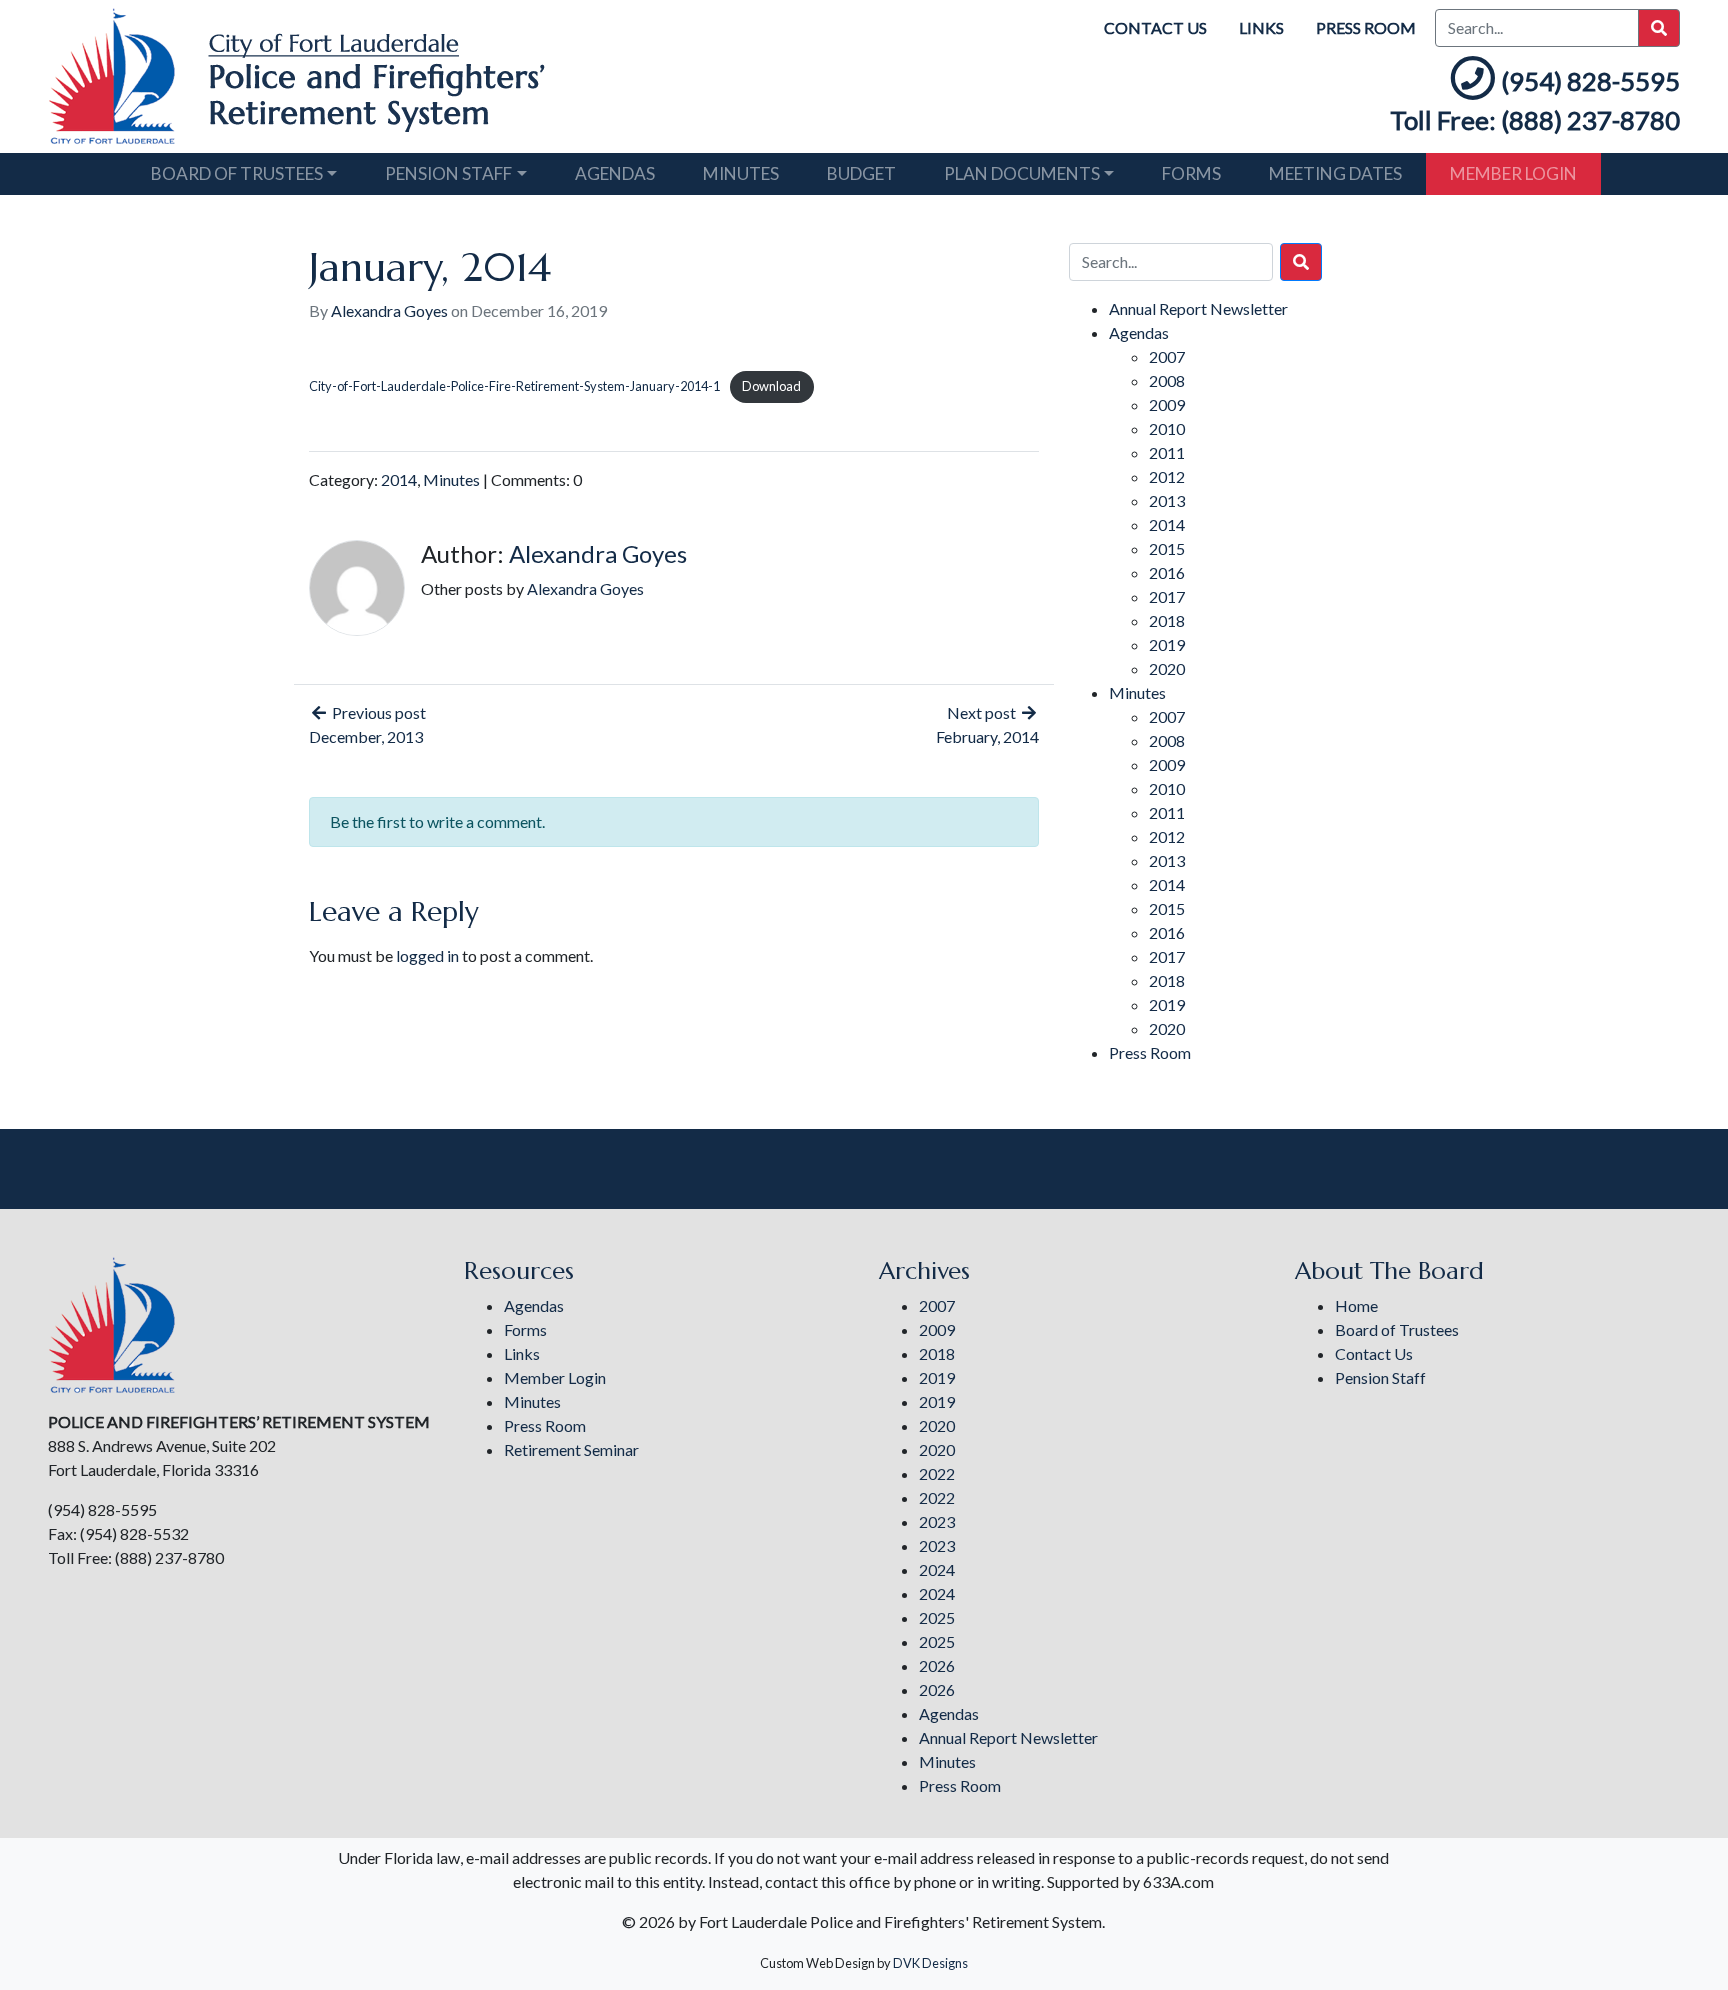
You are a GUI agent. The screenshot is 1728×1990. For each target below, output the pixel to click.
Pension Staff (448, 173)
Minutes (741, 173)
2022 (937, 1473)
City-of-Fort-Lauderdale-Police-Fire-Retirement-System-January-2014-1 (514, 386)
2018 (1167, 620)
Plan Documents (1022, 173)
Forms (1191, 173)
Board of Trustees (237, 173)
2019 (1167, 644)
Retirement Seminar (571, 1449)
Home (1356, 1305)
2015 (1167, 548)
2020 (1167, 668)
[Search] (1301, 262)
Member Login (1513, 173)
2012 (1167, 476)
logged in (427, 955)
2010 (1167, 428)
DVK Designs (930, 1963)
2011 (1167, 452)
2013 (1167, 500)
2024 (937, 1569)
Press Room (1366, 27)
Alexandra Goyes (389, 310)
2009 (1167, 404)
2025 (937, 1617)
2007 (1167, 356)
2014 (399, 479)
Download (771, 386)
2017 (1167, 596)
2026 (937, 1665)
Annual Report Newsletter (1198, 308)
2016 (1167, 572)
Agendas (615, 173)
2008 (1167, 380)
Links (1261, 27)
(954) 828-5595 (1590, 81)
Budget (861, 173)
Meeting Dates (1335, 173)
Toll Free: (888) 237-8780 (1535, 120)
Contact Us (1155, 27)
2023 (937, 1521)
